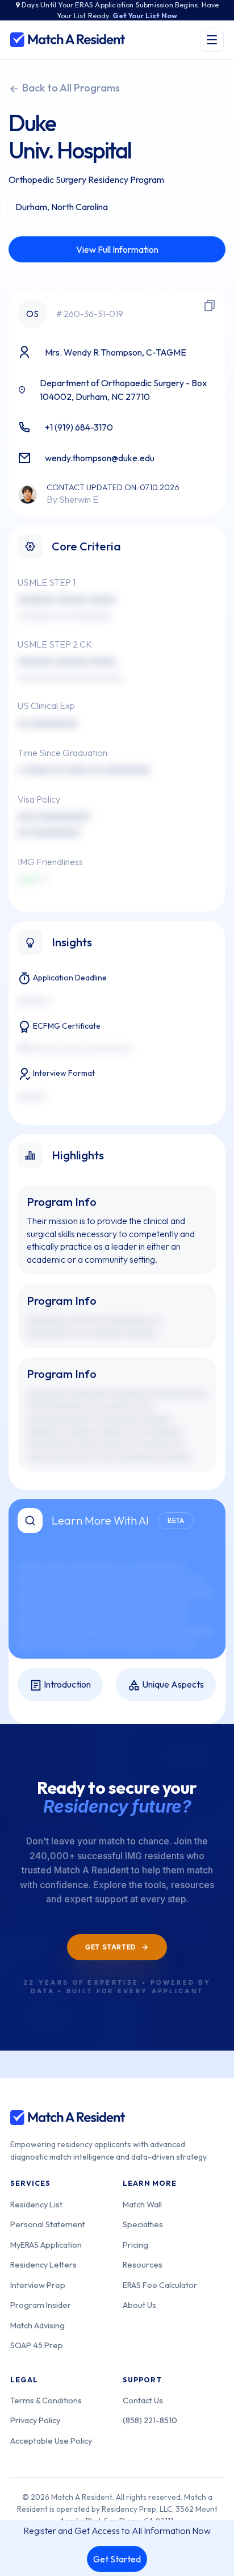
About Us (139, 2305)
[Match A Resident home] (68, 40)
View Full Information (117, 249)
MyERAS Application (46, 2245)
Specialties (143, 2224)
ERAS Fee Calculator (160, 2285)
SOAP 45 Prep (37, 2345)
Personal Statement (48, 2224)
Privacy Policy (35, 2420)
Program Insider (41, 2305)
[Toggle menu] (212, 40)
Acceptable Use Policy (51, 2441)
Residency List (36, 2204)
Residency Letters (43, 2264)
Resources (143, 2264)
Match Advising (37, 2325)
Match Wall (142, 2204)
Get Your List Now (145, 15)
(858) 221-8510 (150, 2420)
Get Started (117, 2559)
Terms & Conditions (46, 2400)
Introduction (66, 1684)
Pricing (135, 2245)
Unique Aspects (172, 1684)
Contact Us (143, 2400)
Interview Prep (38, 2285)
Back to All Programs (70, 88)
